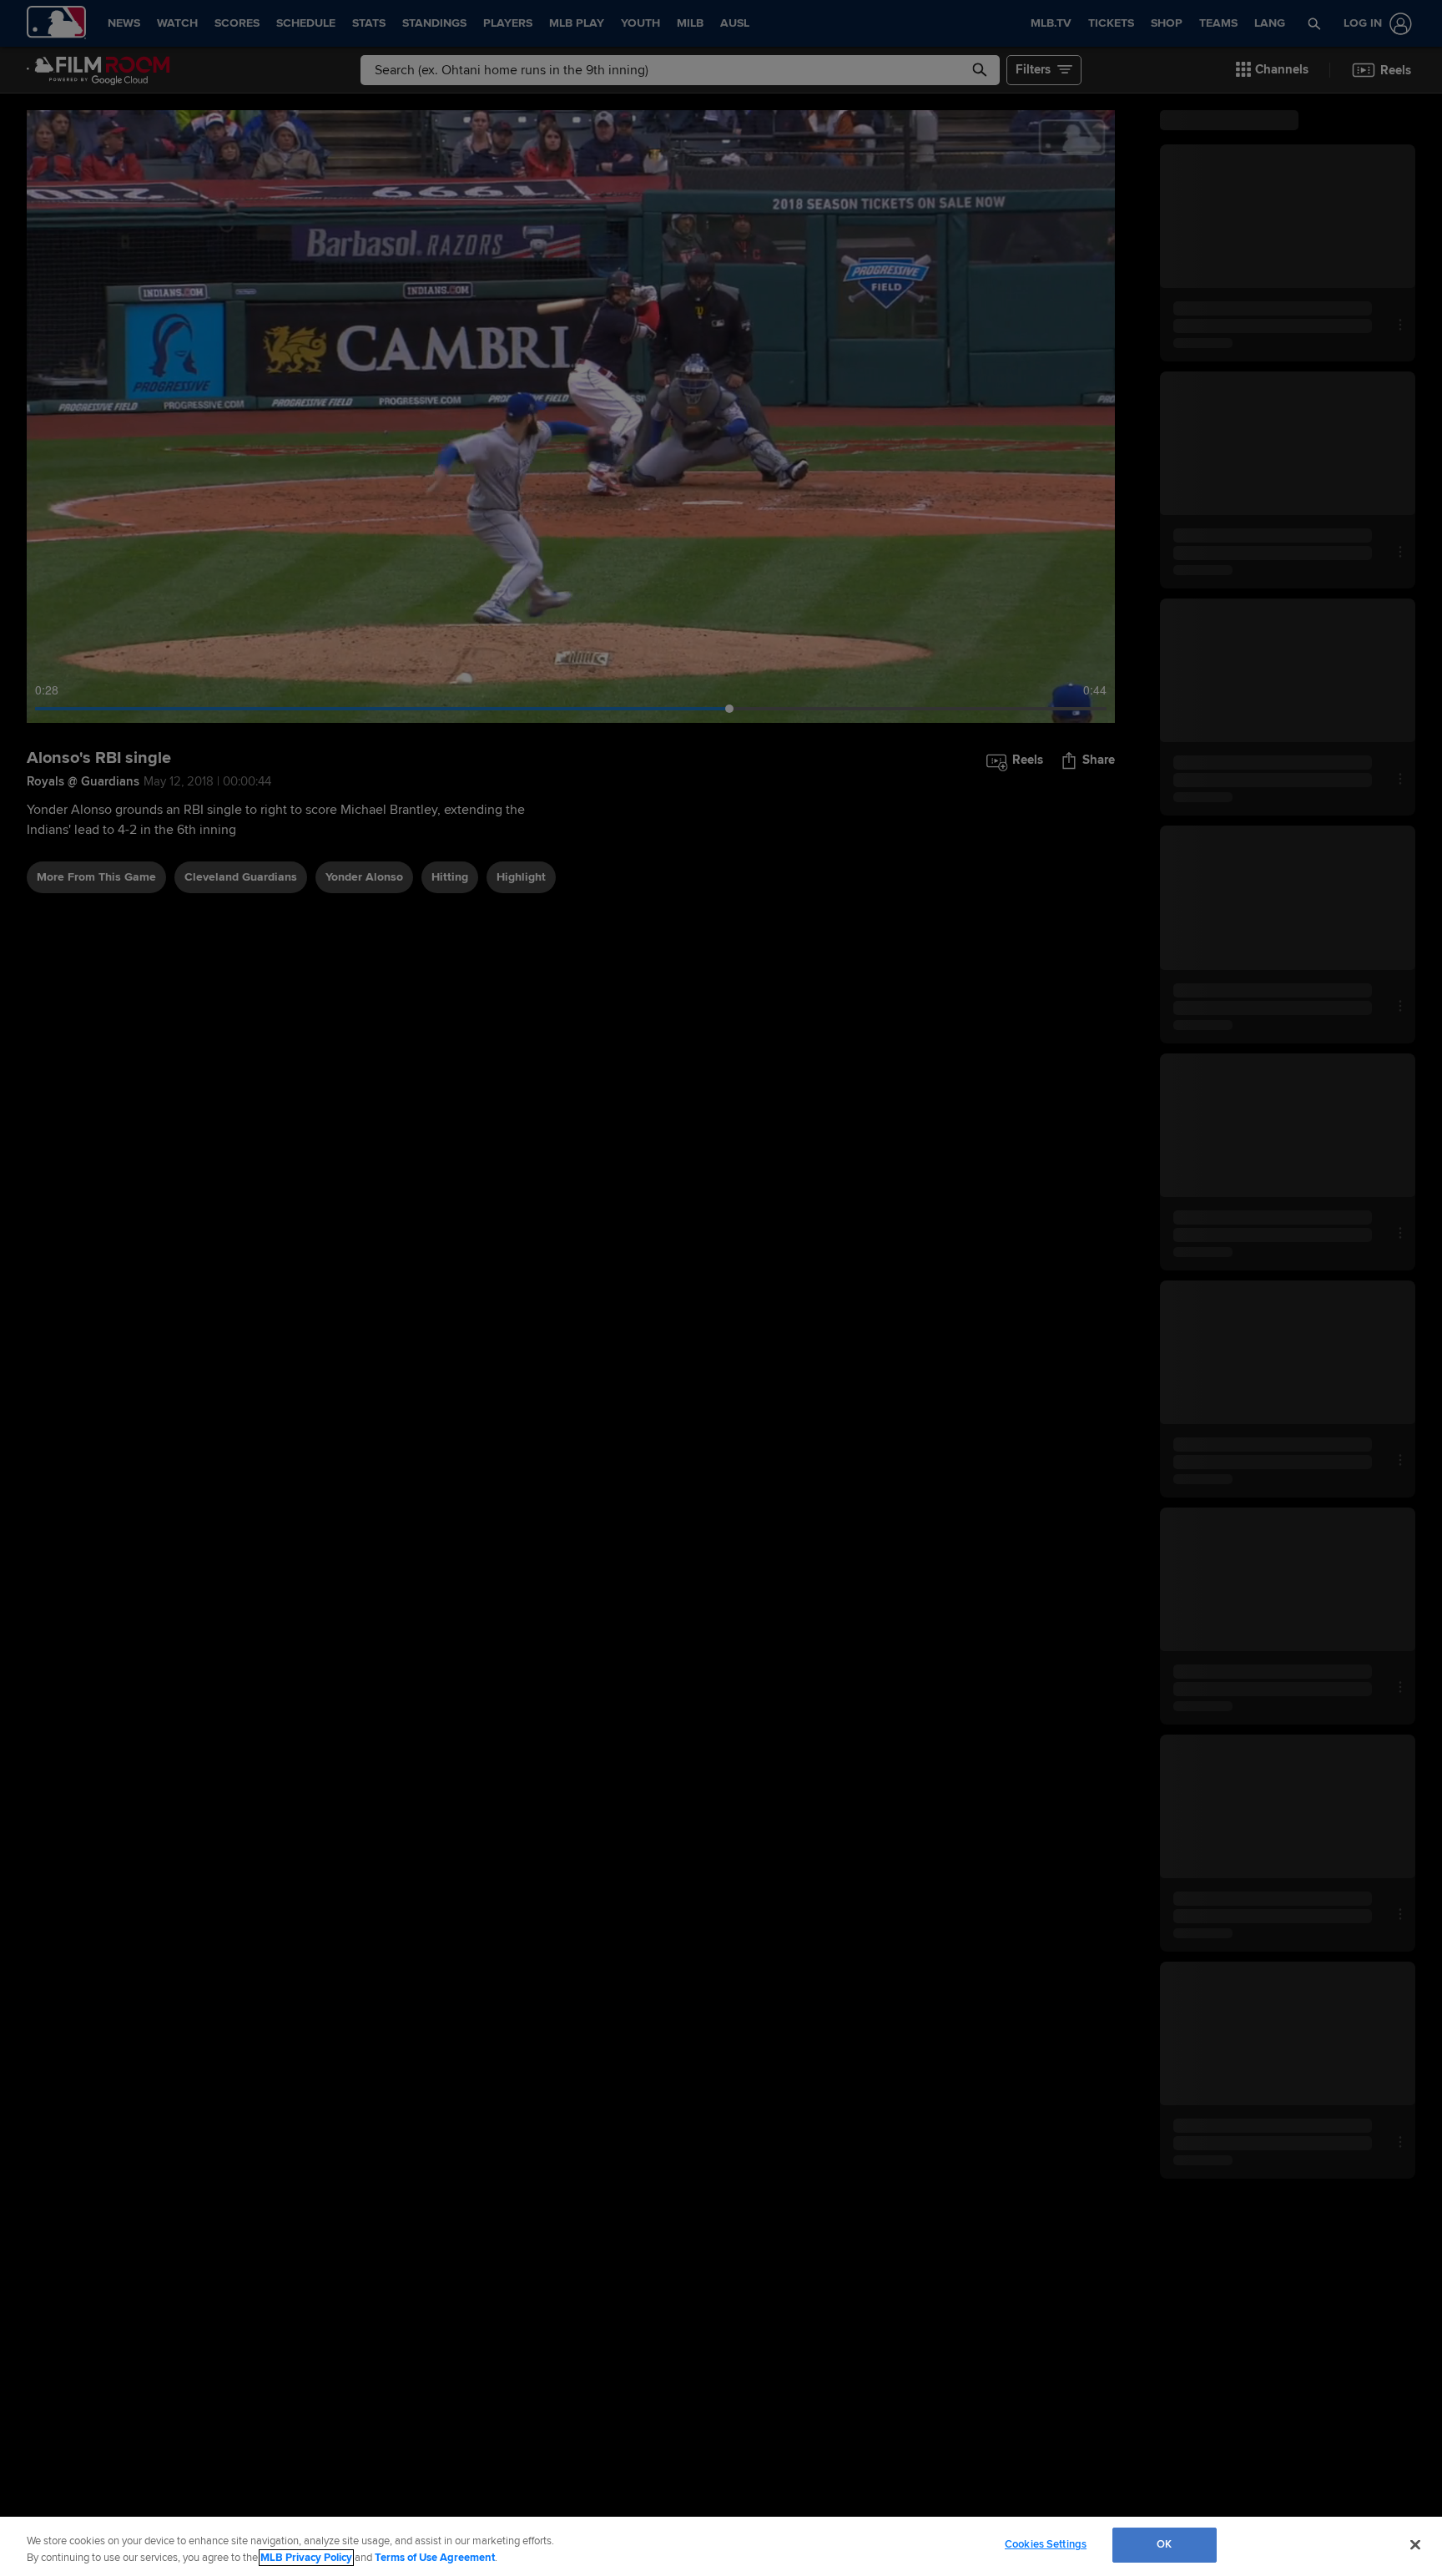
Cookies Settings (1046, 2544)
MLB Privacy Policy (306, 2558)
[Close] (1415, 2544)
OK (1164, 2544)
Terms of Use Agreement (435, 2558)
